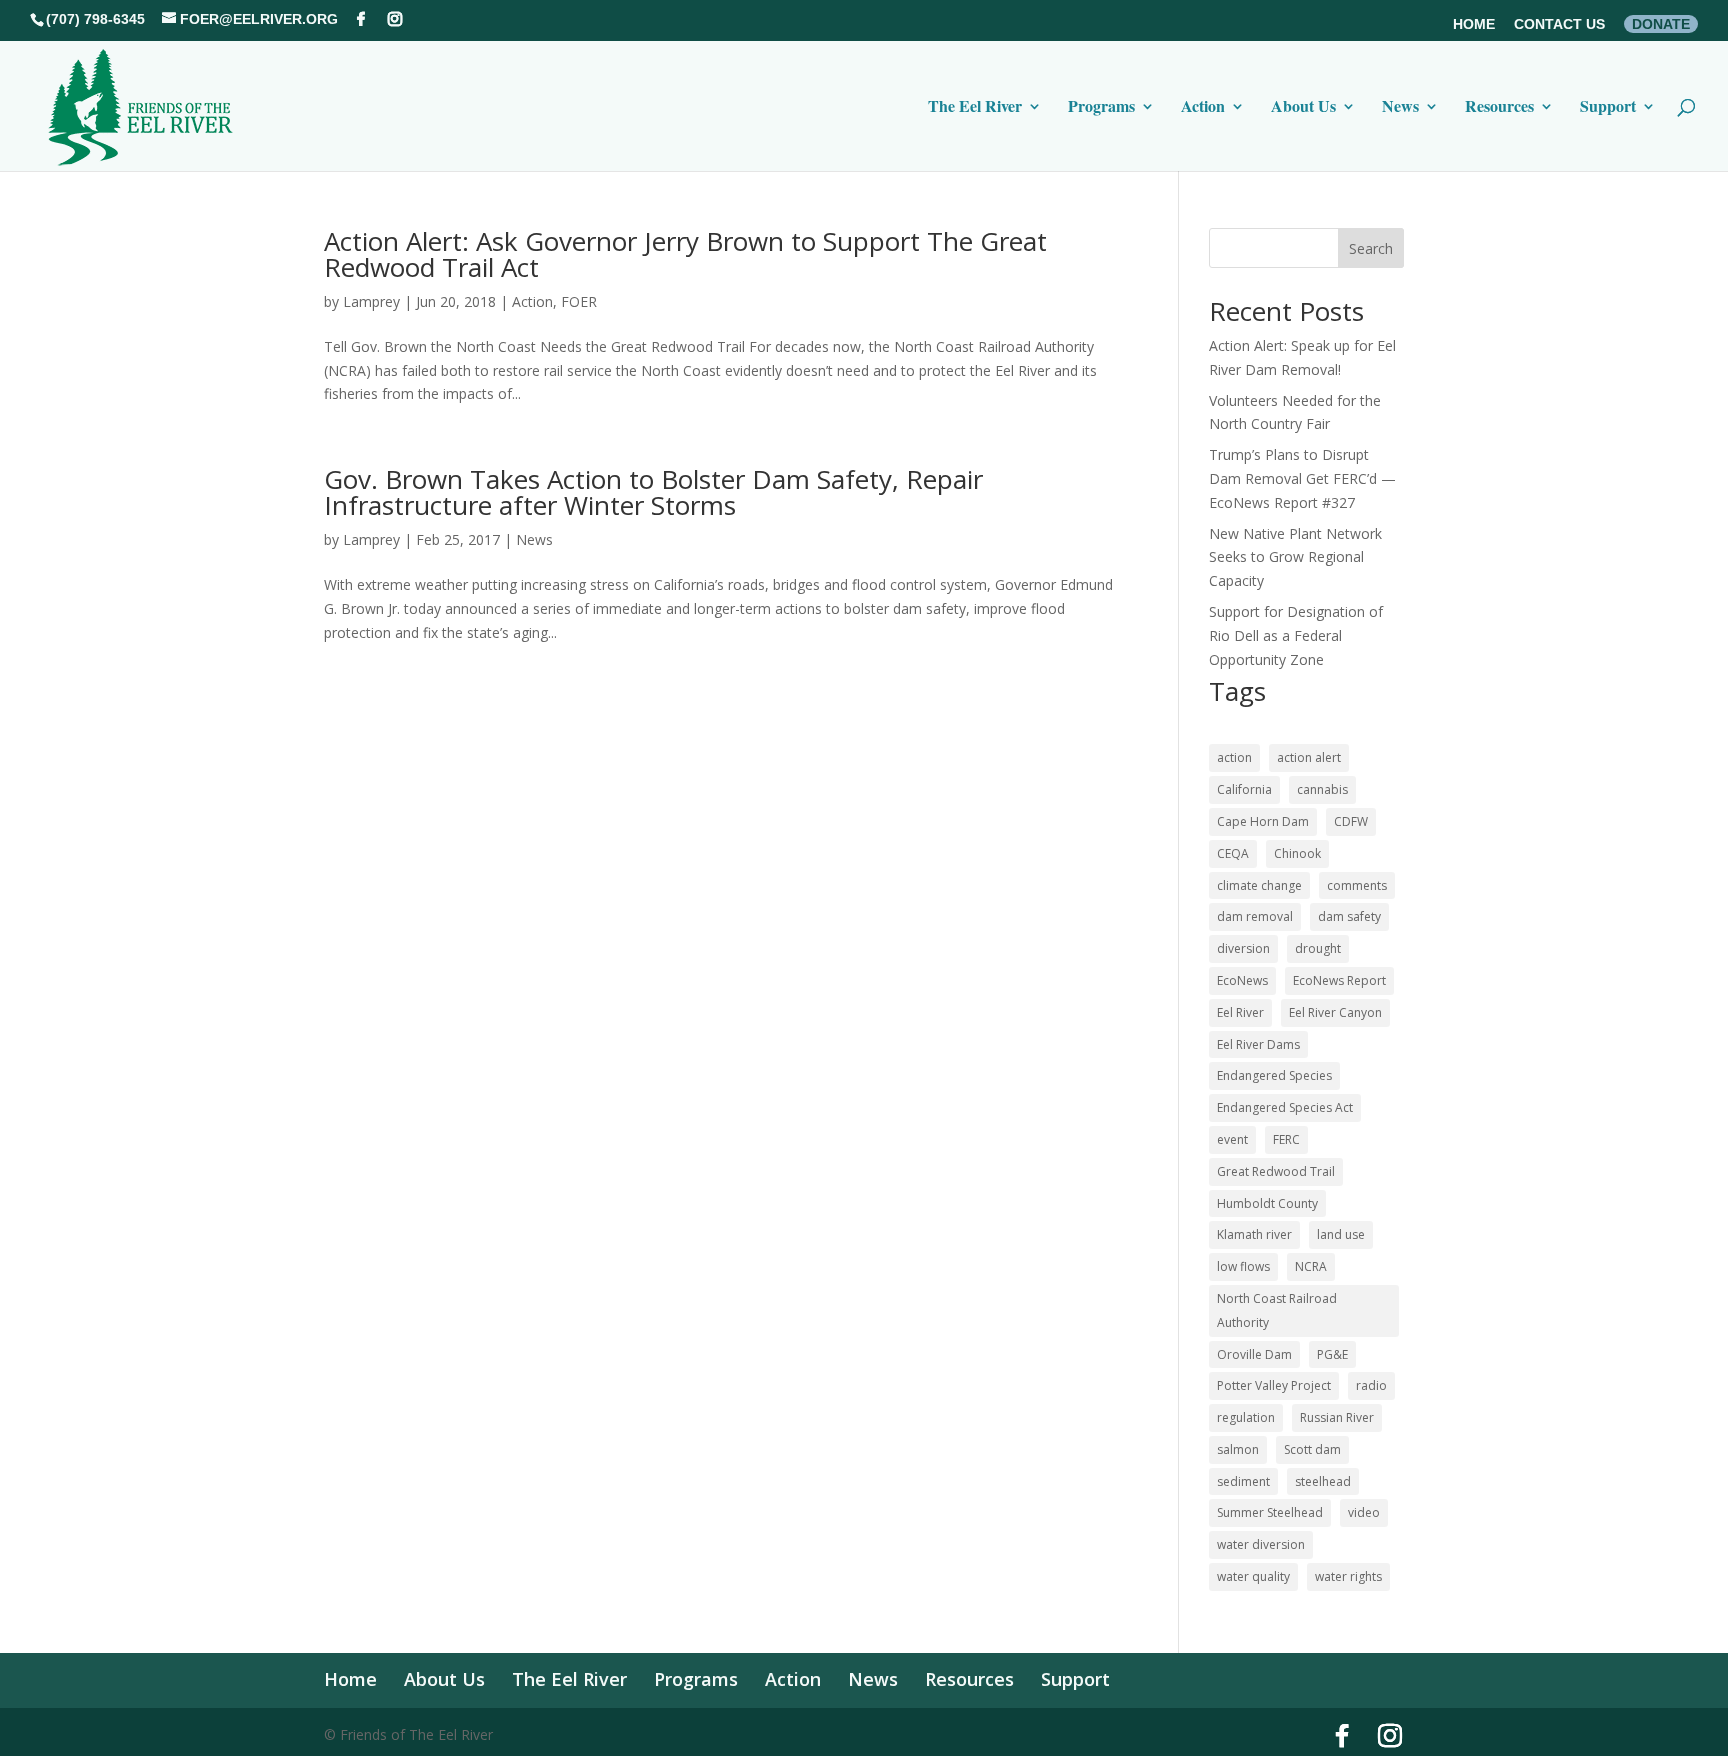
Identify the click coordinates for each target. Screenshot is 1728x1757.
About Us (1303, 108)
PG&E (1332, 1354)
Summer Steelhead (1270, 1512)
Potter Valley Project (1274, 1385)
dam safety (1349, 916)
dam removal (1255, 916)
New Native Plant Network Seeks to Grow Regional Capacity (1295, 557)
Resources (1499, 108)
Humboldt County (1267, 1203)
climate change (1259, 885)
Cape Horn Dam (1263, 821)
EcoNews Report (1339, 980)
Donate (1661, 24)
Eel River (1240, 1012)
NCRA (1311, 1266)
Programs (1101, 108)
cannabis (1322, 789)
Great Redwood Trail (1276, 1171)
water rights (1348, 1576)
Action (1203, 108)
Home (1474, 24)
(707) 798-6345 (95, 19)
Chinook (1297, 853)
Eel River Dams (1258, 1044)
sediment (1243, 1481)
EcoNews (1242, 980)
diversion (1243, 948)
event (1232, 1139)
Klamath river (1254, 1234)
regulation (1246, 1417)
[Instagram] (395, 19)
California (1244, 789)
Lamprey (371, 301)
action (1234, 757)
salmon (1238, 1449)
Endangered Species (1274, 1075)
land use (1341, 1234)
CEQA (1233, 853)
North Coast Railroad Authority (1277, 1310)
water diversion (1261, 1544)
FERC (1286, 1139)
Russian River (1337, 1417)
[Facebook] (361, 19)
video (1364, 1512)
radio (1371, 1385)
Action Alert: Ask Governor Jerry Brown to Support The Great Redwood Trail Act (685, 254)
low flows (1243, 1266)
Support (1608, 108)
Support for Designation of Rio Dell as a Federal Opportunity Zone (1296, 635)
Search (1371, 248)
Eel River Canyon (1335, 1012)
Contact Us (1559, 24)
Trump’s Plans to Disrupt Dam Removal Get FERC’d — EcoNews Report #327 (1302, 478)
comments (1357, 885)
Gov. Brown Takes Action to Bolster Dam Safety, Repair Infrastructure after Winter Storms (653, 492)
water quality (1253, 1576)
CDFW (1351, 821)
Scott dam (1312, 1449)
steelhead (1323, 1481)
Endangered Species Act (1285, 1107)
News (1400, 108)
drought (1318, 948)
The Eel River (975, 108)
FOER (579, 301)
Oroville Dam (1254, 1354)
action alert (1309, 757)
